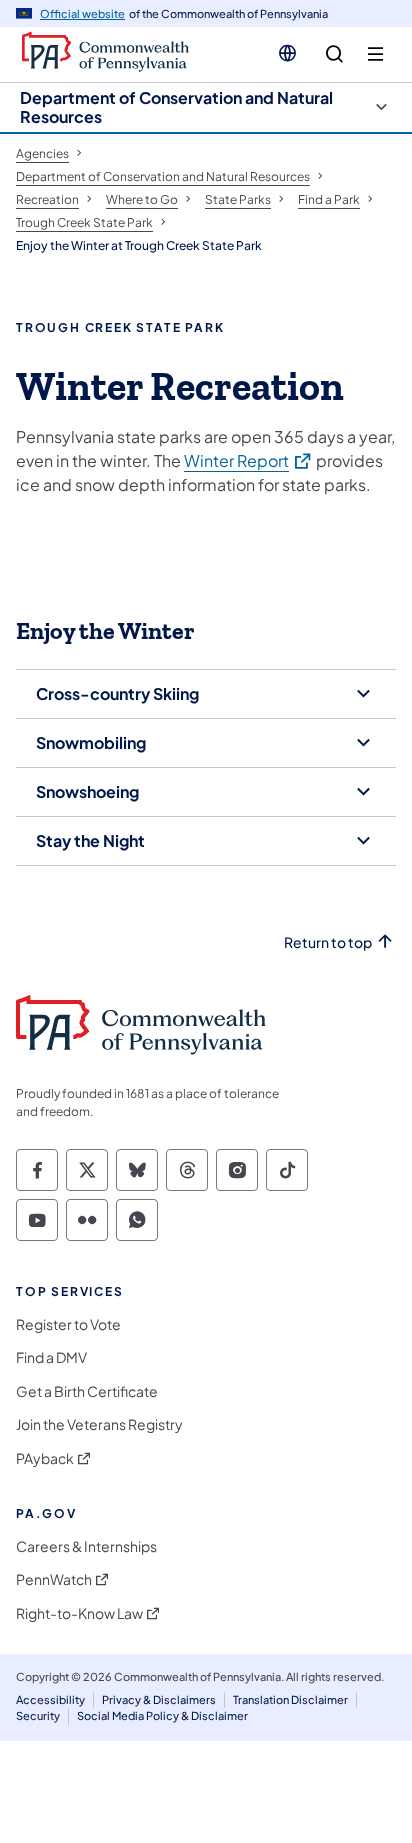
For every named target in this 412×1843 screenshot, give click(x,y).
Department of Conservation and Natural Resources (176, 107)
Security (38, 1715)
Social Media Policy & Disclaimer (162, 1715)
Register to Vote (68, 1324)
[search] (334, 54)
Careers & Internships (86, 1546)
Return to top (328, 942)
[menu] (375, 54)
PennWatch (54, 1579)
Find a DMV (51, 1357)
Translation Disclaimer (290, 1699)
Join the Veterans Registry (99, 1424)
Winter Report (248, 460)
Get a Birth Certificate (87, 1391)
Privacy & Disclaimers (159, 1699)
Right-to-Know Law (79, 1613)
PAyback (45, 1458)
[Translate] (287, 53)
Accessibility (50, 1699)
